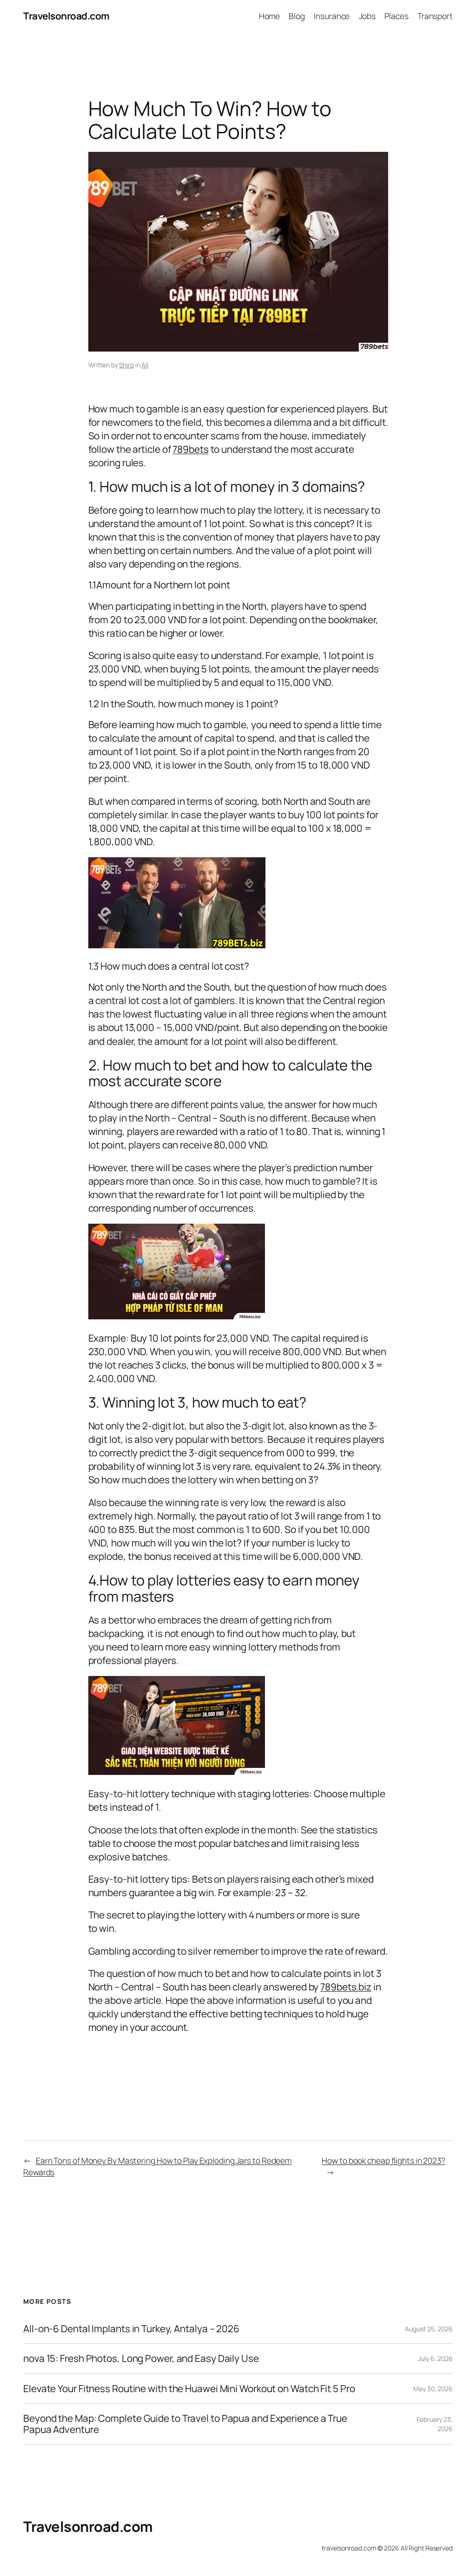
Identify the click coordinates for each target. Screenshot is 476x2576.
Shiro (126, 365)
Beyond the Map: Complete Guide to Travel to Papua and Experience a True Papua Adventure (185, 2424)
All (145, 365)
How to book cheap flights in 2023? (383, 2160)
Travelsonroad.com (66, 16)
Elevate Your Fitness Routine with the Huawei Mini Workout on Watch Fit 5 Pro (189, 2389)
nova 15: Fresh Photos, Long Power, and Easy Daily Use (141, 2358)
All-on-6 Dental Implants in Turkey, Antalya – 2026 (131, 2329)
